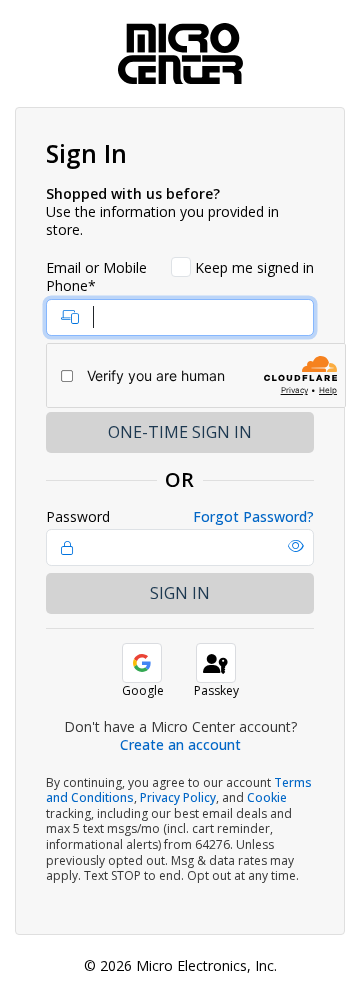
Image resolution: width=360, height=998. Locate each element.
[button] (296, 546)
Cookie (267, 797)
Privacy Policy (178, 797)
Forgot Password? (253, 517)
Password (78, 517)
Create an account (180, 744)
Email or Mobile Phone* (96, 277)
